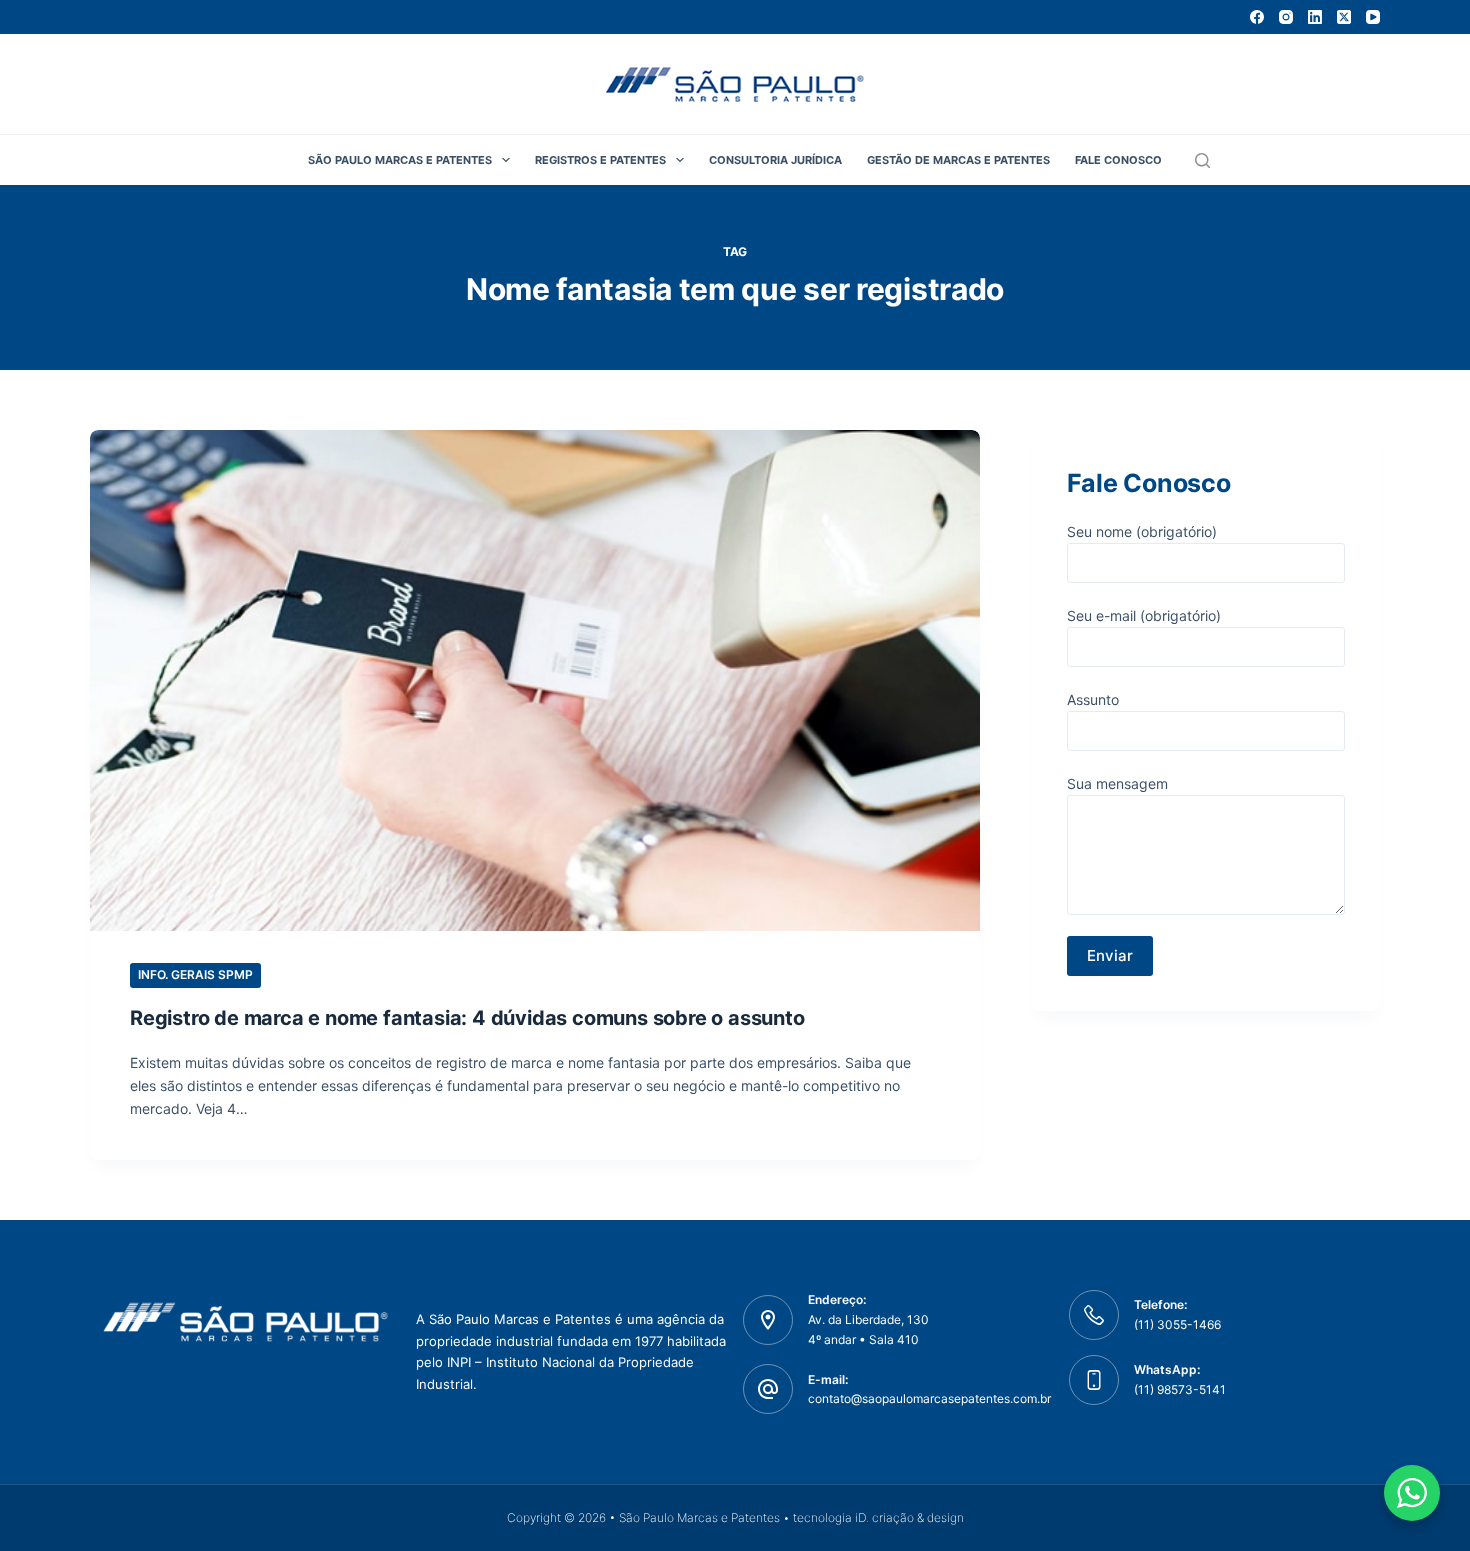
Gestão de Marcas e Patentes (958, 160)
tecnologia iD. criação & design (878, 1517)
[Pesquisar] (1202, 160)
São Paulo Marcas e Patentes (400, 160)
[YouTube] (1373, 17)
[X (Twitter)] (1344, 17)
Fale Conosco (1118, 160)
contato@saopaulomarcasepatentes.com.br (929, 1398)
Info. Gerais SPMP (195, 974)
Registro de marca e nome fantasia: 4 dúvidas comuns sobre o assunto (467, 1018)
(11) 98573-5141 (1180, 1389)
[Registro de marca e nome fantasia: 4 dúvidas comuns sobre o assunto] (535, 680)
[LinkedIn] (1315, 17)
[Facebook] (1257, 17)
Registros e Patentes (600, 160)
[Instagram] (1286, 17)
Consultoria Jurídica (775, 160)
